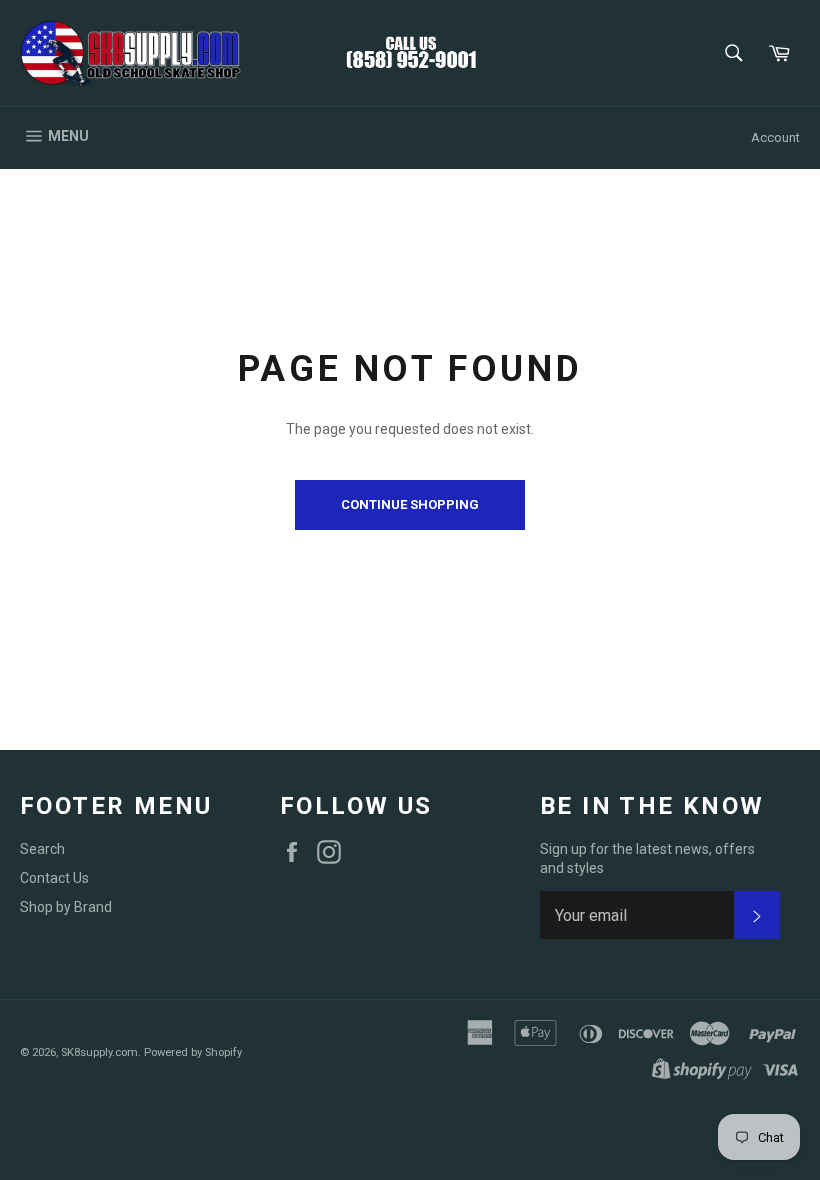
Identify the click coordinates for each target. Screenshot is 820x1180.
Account (775, 137)
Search (42, 849)
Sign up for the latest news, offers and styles (647, 858)
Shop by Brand (66, 907)
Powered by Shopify (193, 1052)
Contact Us (54, 878)
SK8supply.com (99, 1052)
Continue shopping (410, 504)
